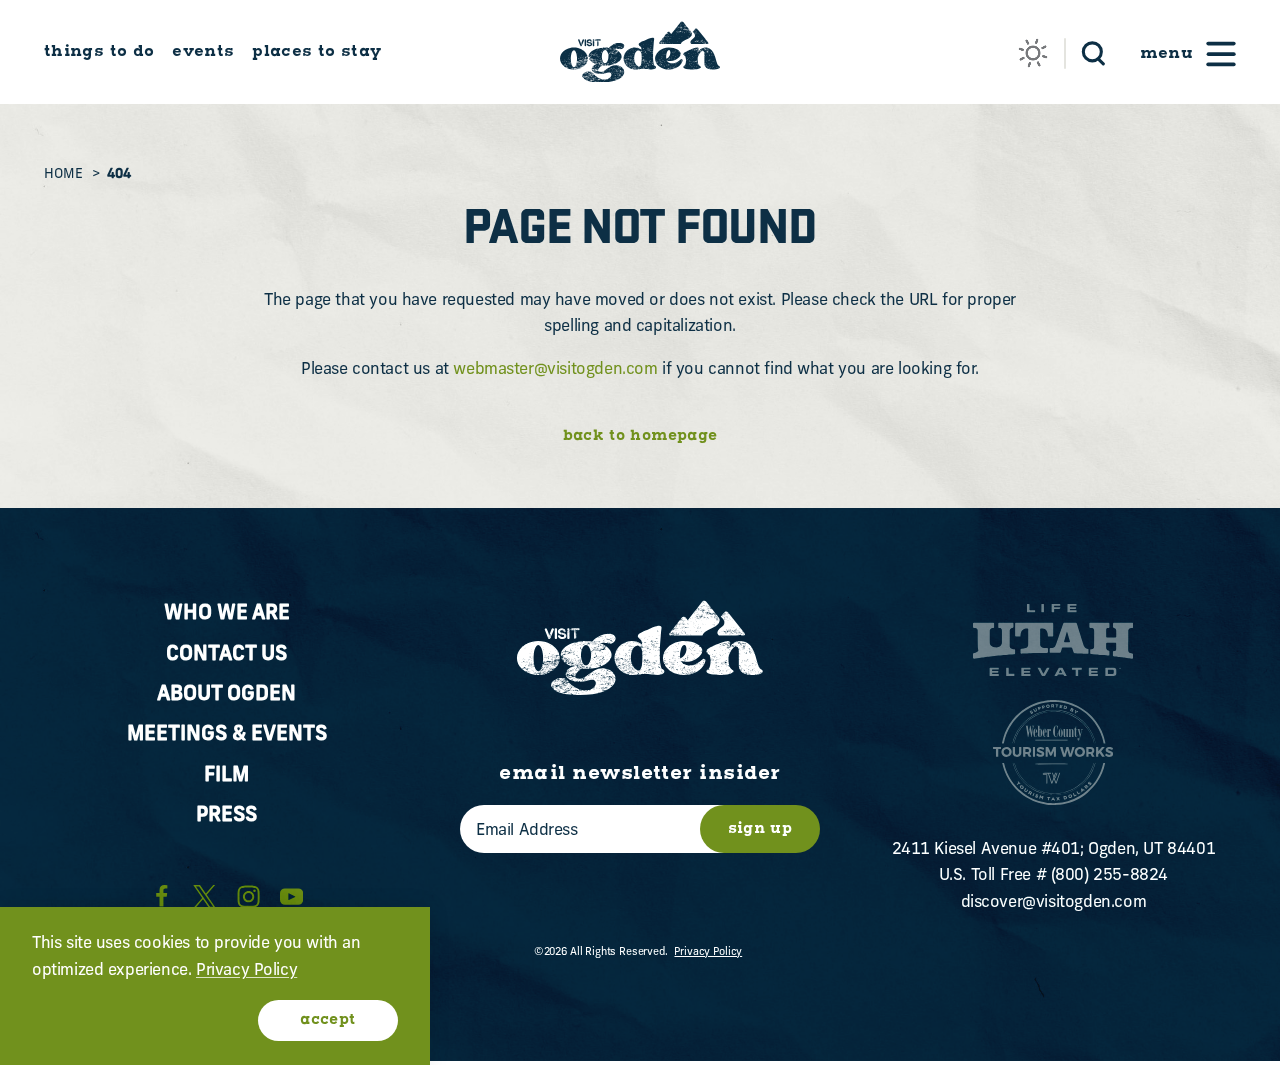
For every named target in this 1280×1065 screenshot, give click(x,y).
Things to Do (99, 51)
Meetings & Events (227, 735)
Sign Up (760, 829)
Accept (327, 1020)
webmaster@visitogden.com (555, 370)
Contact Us (226, 655)
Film (226, 776)
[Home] (640, 51)
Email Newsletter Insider (639, 774)
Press (226, 816)
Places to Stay (316, 51)
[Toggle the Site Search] (1093, 52)
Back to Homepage (640, 436)
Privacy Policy (708, 952)
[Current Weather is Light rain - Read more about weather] (1033, 53)
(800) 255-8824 (1109, 876)
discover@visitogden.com (1054, 903)
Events (203, 51)
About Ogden (226, 695)
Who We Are (227, 614)
